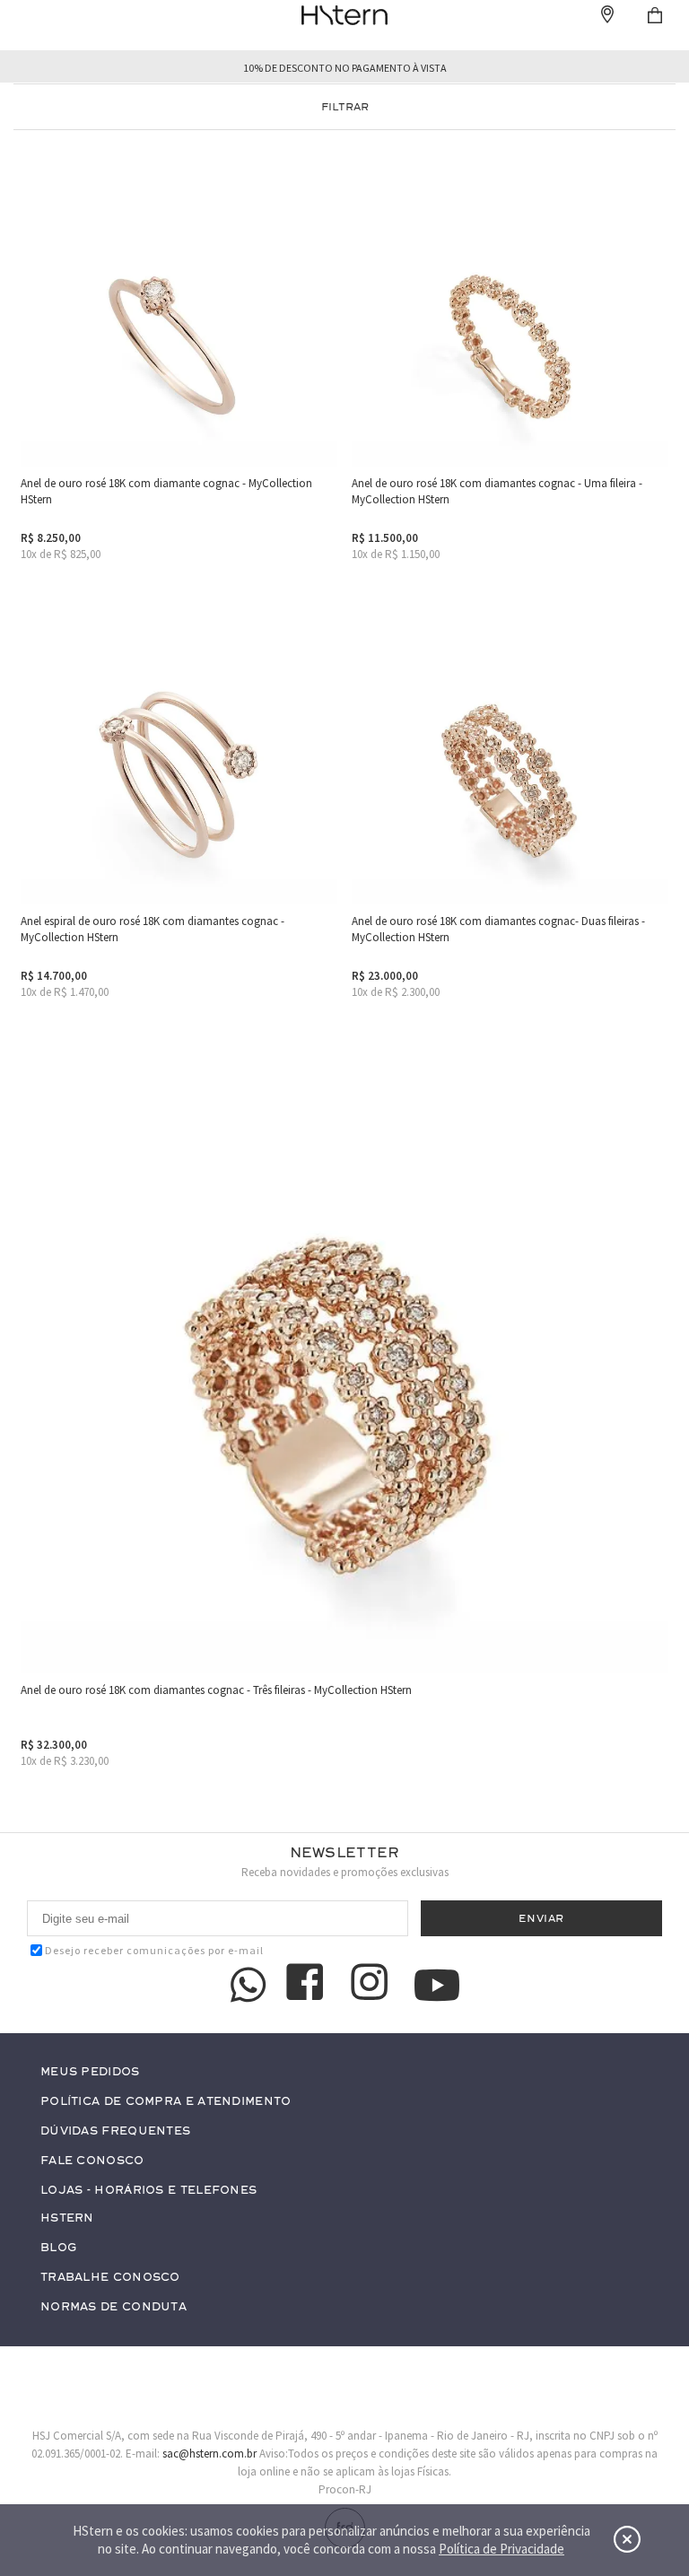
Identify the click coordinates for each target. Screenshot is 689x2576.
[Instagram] (372, 1985)
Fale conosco (92, 2161)
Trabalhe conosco (110, 2278)
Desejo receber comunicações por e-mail (154, 1950)
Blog (58, 2248)
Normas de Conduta (113, 2307)
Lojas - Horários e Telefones (148, 2191)
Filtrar (345, 107)
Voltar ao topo (641, 2425)
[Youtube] (437, 1985)
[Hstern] (344, 15)
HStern (67, 2218)
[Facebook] (308, 1985)
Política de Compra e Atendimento (166, 2102)
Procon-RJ (345, 2489)
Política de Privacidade (501, 2549)
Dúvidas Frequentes (115, 2131)
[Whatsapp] (249, 1985)
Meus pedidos (90, 2072)
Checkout (655, 15)
